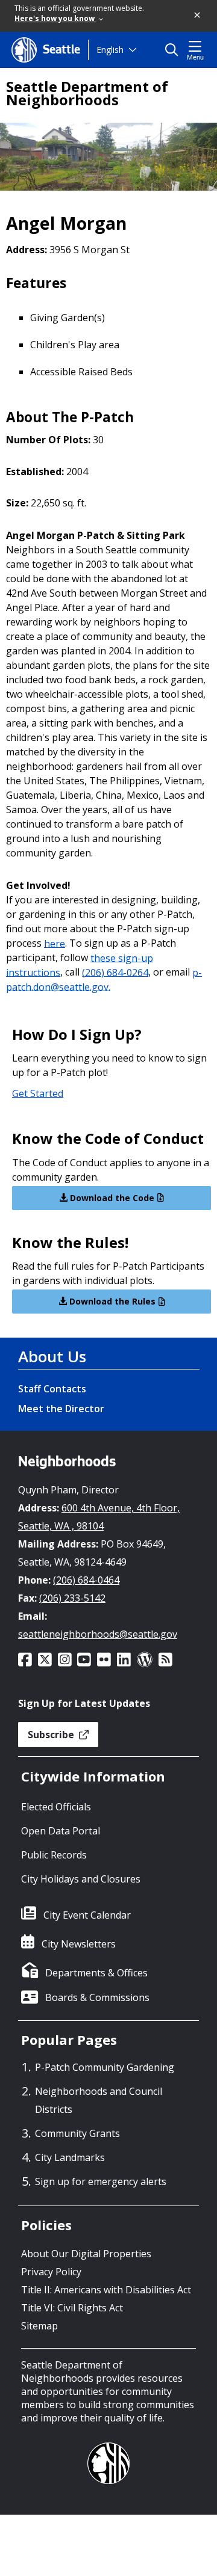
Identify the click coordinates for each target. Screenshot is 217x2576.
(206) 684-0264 (115, 972)
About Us (52, 1356)
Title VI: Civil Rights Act (72, 2308)
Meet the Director (61, 1409)
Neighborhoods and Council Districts (99, 2100)
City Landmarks (70, 2157)
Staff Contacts (52, 1389)
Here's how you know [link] (55, 18)
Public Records (54, 1855)
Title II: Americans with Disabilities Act (106, 2290)
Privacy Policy (51, 2272)
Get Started (38, 1093)
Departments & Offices (96, 1973)
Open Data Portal (61, 1831)
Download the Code (111, 1198)
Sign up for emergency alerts (101, 2181)
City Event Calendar (87, 1915)
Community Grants (77, 2133)
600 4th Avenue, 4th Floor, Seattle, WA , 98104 (99, 1517)
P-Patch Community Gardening (105, 2067)
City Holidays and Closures (81, 1879)
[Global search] (175, 50)
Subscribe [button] (52, 1735)
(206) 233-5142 (72, 1598)
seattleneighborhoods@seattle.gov (98, 1634)
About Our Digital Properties (86, 2254)
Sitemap (39, 2326)
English (110, 50)
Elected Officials (56, 1807)
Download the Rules (111, 1301)
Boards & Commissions (97, 1997)
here (55, 943)
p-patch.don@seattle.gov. (104, 979)
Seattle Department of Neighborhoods (87, 93)
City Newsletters (79, 1944)
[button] (198, 16)
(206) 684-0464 (86, 1580)
